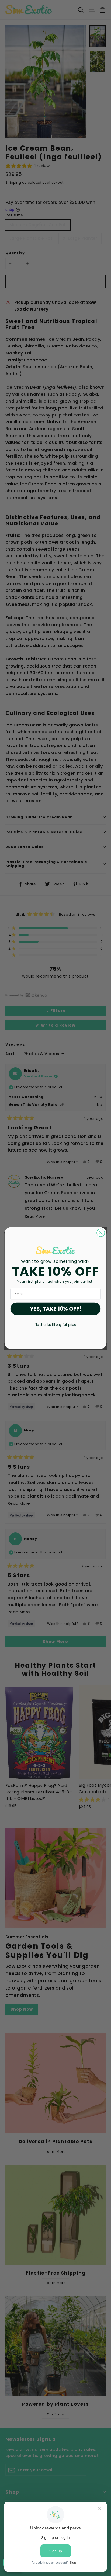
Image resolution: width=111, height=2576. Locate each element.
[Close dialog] (101, 1233)
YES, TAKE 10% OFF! (56, 1309)
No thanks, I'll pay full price (55, 1325)
